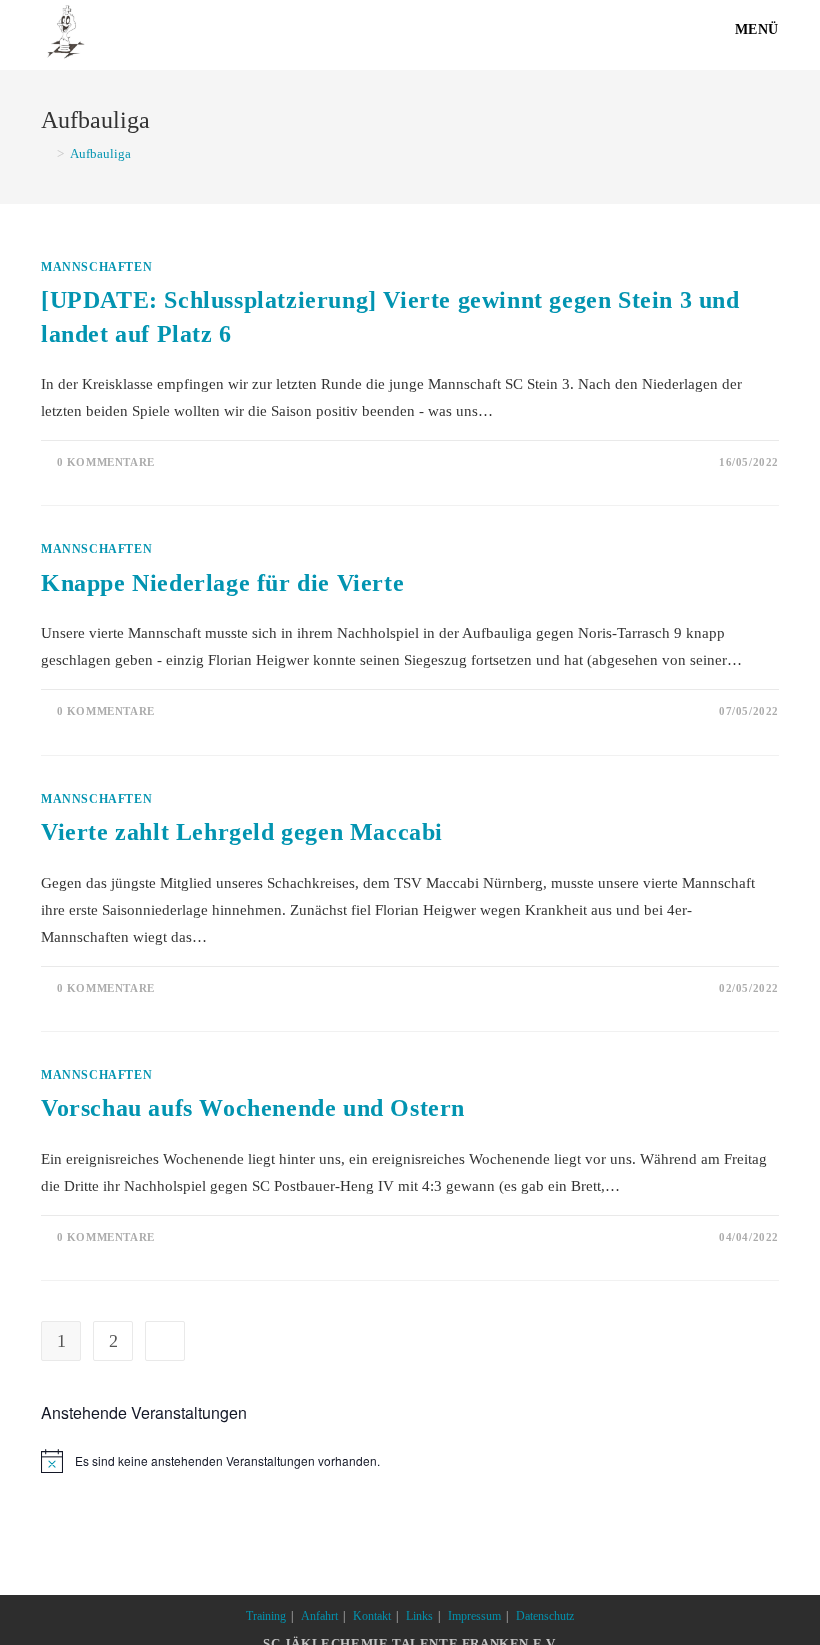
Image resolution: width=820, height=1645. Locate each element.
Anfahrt (319, 1616)
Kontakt (372, 1616)
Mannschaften (96, 267)
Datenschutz (545, 1616)
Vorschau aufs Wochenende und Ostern (253, 1108)
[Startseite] (46, 153)
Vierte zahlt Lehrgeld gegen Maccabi (242, 832)
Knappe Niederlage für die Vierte (222, 583)
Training (266, 1616)
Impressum (474, 1616)
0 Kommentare (106, 462)
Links (419, 1616)
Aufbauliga (100, 153)
